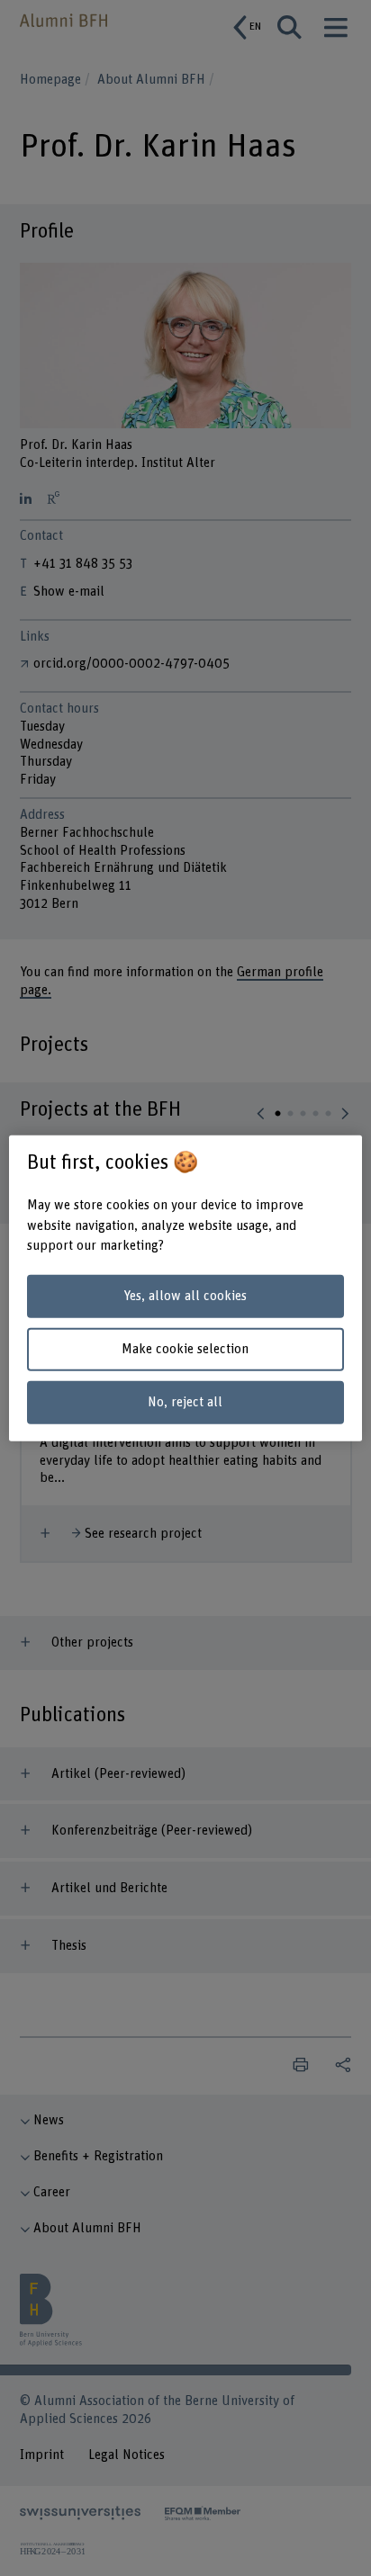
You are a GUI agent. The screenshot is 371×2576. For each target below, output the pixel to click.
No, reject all (185, 1401)
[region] (185, 1288)
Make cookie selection (185, 1349)
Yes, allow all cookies (185, 1296)
